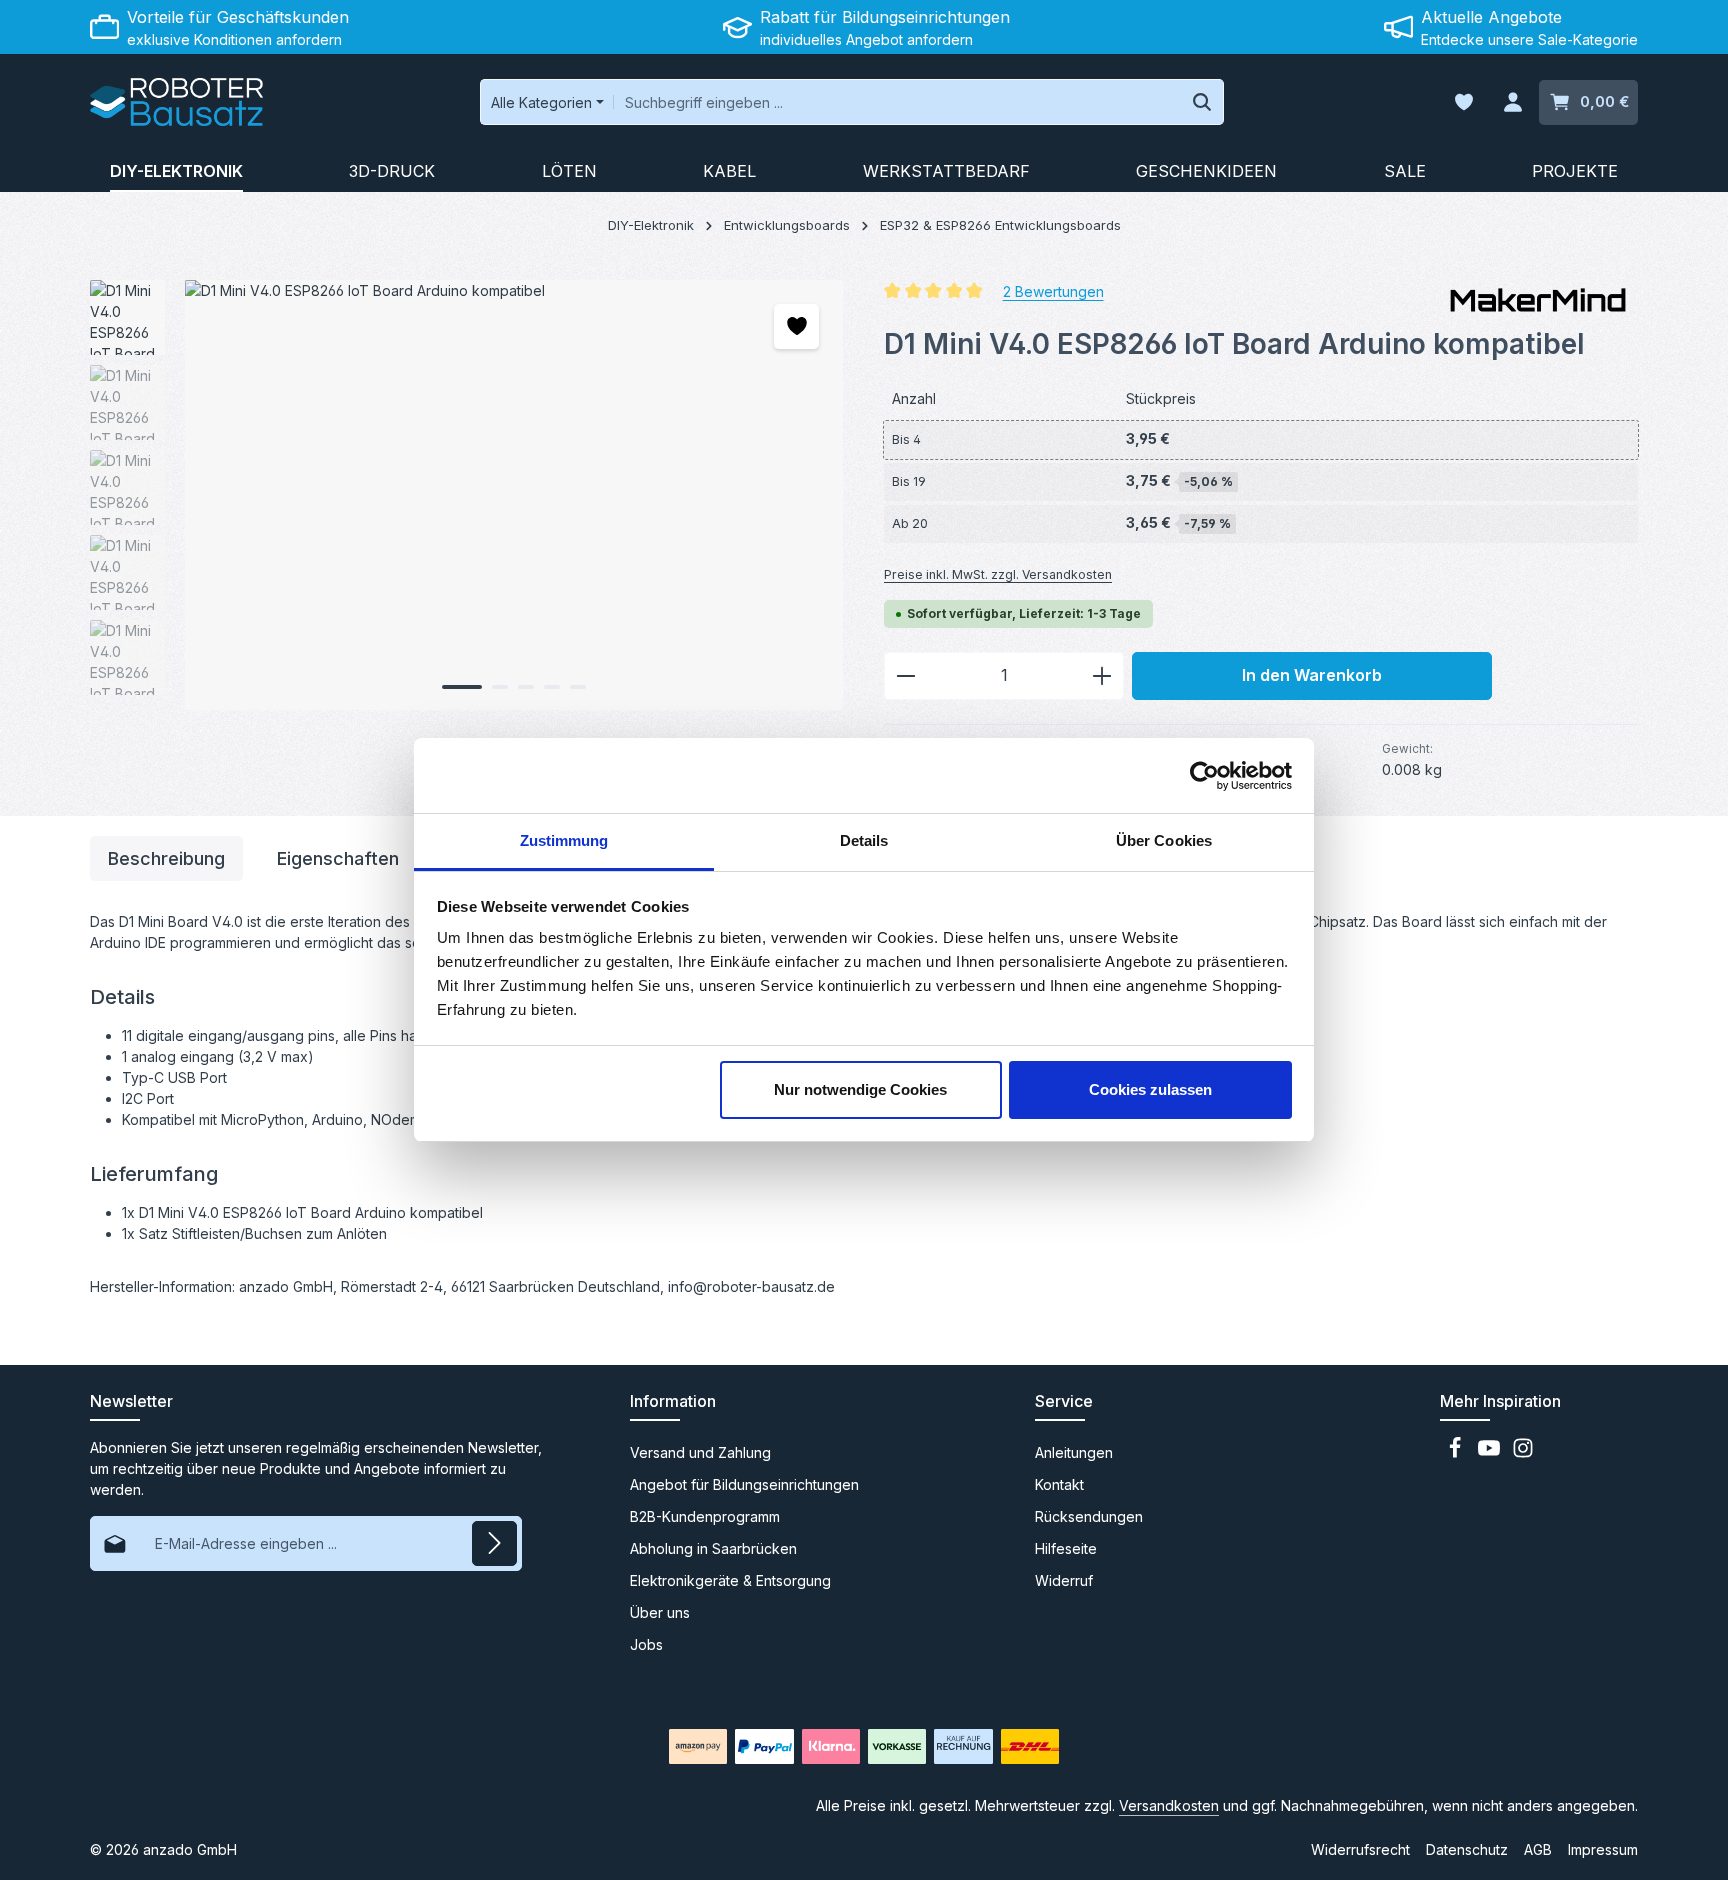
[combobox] (897, 102)
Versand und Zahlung (700, 1452)
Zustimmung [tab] (564, 840)
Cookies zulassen (1150, 1089)
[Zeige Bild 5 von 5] (578, 687)
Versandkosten (1169, 1805)
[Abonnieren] (494, 1543)
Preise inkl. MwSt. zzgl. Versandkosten (998, 574)
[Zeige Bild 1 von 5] (462, 687)
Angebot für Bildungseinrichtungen (744, 1484)
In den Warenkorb (1312, 675)
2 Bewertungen (1053, 290)
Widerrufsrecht (1360, 1849)
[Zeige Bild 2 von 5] (500, 687)
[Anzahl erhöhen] (1102, 676)
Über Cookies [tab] (1164, 840)
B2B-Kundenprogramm (705, 1516)
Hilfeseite (1066, 1548)
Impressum (1603, 1849)
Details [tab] (864, 840)
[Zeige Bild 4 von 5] (552, 687)
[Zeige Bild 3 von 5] (526, 687)
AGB (1538, 1849)
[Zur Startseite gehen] (176, 102)
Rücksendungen (1089, 1516)
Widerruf (1064, 1580)
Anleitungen (1074, 1452)
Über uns (660, 1612)
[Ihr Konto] (1512, 102)
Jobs (646, 1644)
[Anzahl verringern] (905, 676)
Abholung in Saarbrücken (713, 1548)
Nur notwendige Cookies (860, 1089)
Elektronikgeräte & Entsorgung (730, 1580)
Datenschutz (1467, 1849)
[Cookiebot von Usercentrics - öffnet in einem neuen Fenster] (1204, 776)
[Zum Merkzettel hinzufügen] (796, 326)
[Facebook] (1457, 1453)
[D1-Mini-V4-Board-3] (513, 495)
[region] (467, 495)
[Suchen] (1202, 102)
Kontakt (1059, 1484)
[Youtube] (1491, 1453)
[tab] (166, 858)
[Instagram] (1523, 1453)
